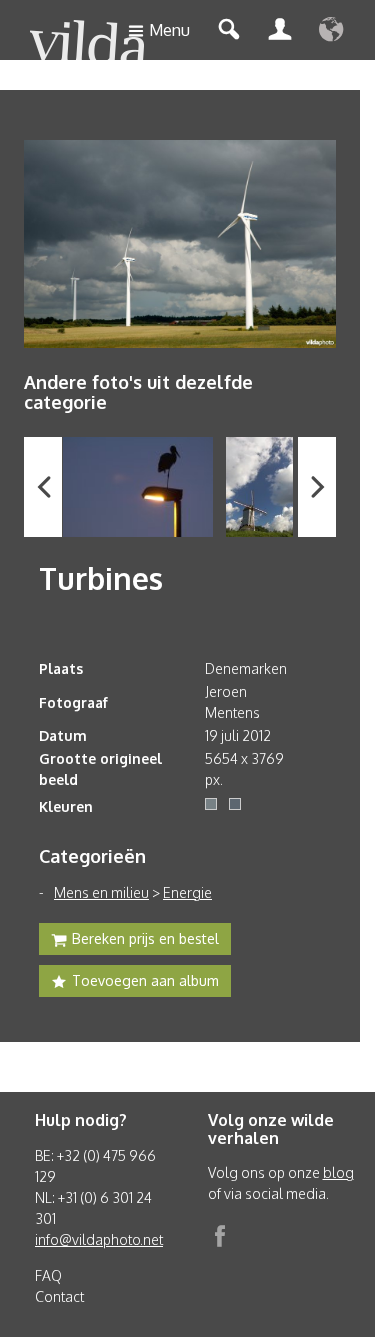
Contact (59, 1296)
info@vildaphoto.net (99, 1239)
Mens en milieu (101, 892)
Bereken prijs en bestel (145, 938)
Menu (169, 30)
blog (338, 1172)
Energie (187, 892)
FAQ (48, 1275)
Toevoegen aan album (145, 980)
